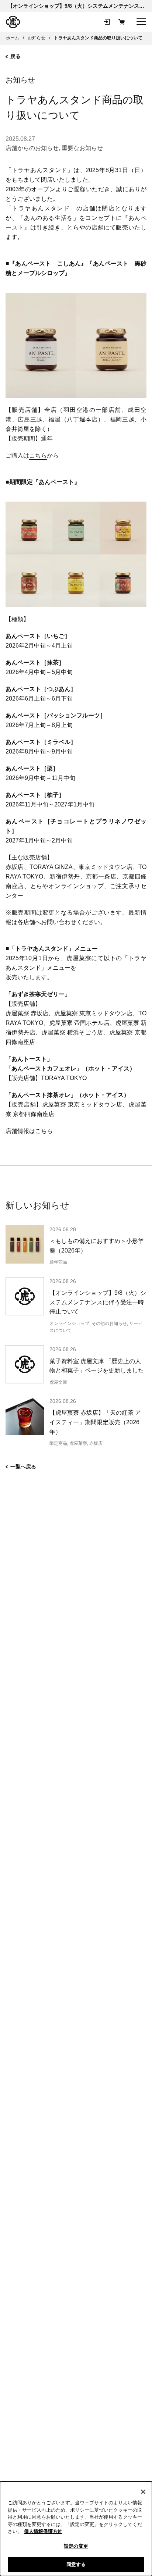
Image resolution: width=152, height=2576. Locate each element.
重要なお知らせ (82, 148)
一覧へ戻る (23, 1467)
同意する (76, 2564)
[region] (76, 2529)
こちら (38, 455)
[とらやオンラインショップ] (13, 22)
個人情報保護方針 (43, 2531)
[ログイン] (107, 22)
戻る (15, 56)
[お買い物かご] (122, 22)
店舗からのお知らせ (32, 148)
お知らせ (20, 80)
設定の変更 (76, 2546)
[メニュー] (141, 22)
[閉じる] (143, 2492)
